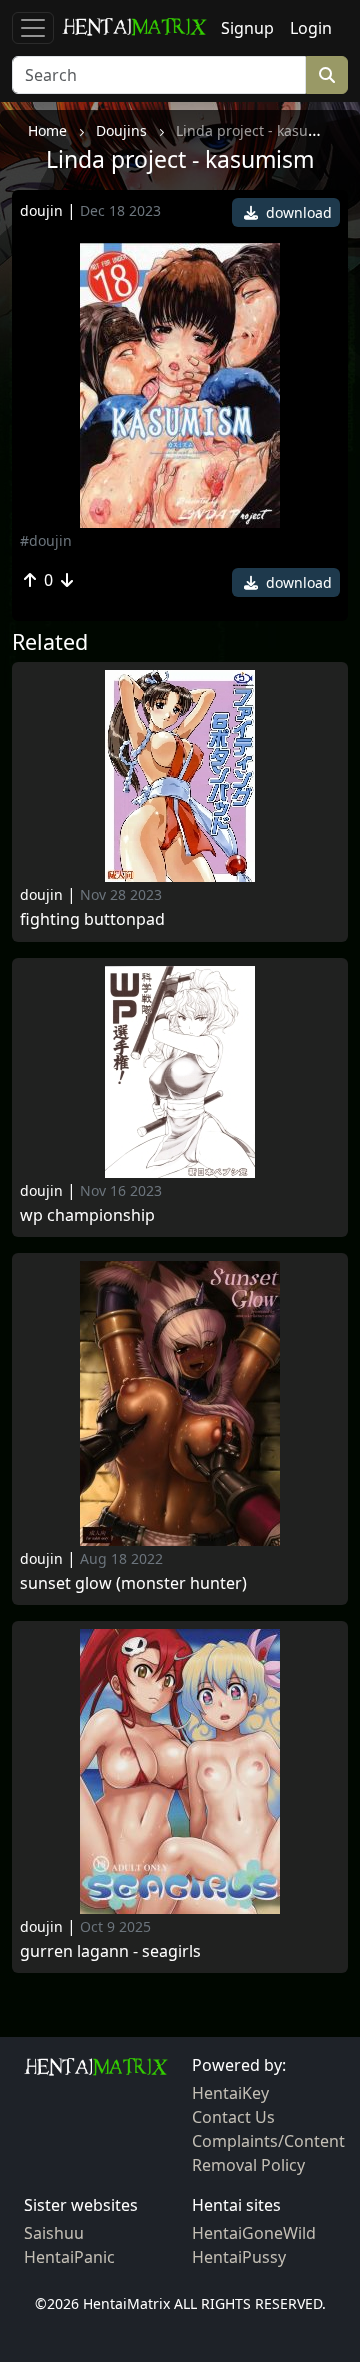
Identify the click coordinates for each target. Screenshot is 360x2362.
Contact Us (233, 2117)
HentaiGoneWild (254, 2233)
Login (311, 28)
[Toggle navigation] (33, 28)
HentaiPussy (239, 2257)
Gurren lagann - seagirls (110, 1951)
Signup (247, 28)
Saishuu (54, 2233)
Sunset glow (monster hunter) (133, 1583)
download (297, 212)
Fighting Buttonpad (92, 919)
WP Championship (87, 1215)
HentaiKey (230, 2093)
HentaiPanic (69, 2257)
